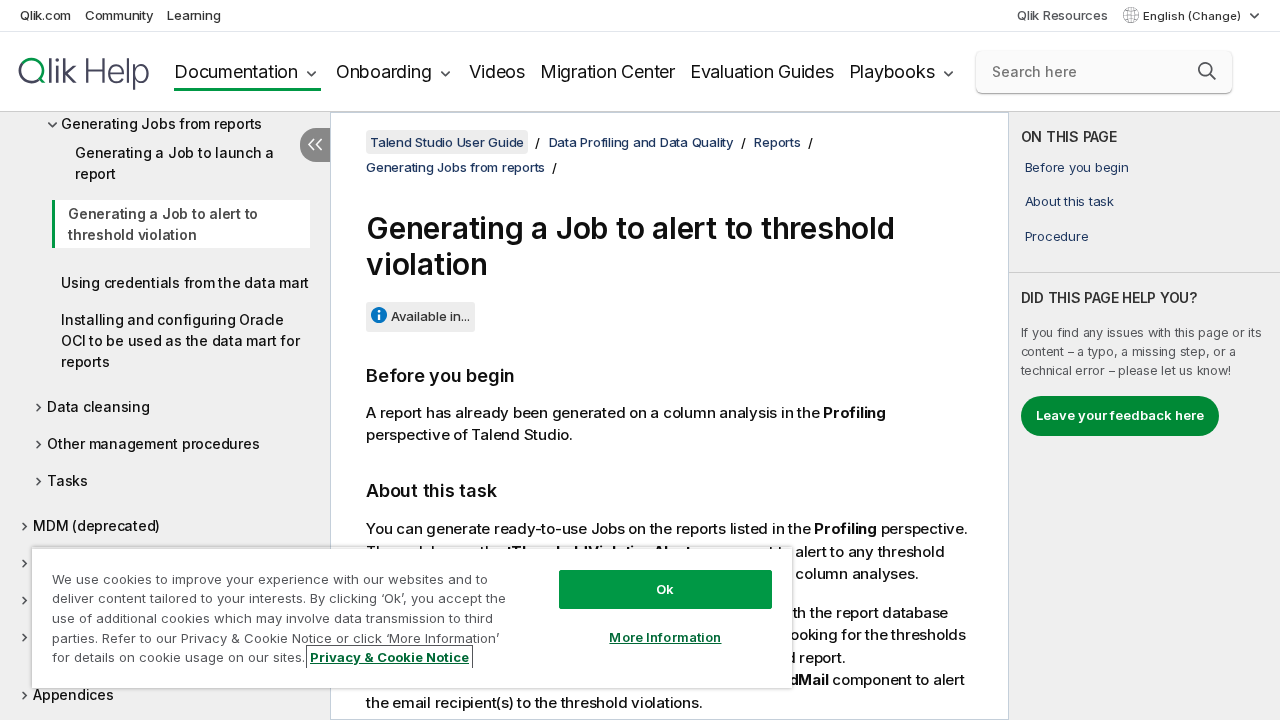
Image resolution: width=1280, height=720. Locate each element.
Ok (665, 589)
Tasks (67, 480)
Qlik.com (45, 15)
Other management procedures (153, 443)
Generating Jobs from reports (161, 123)
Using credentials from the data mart (185, 282)
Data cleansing (98, 406)
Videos (497, 71)
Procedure (1057, 236)
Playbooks (892, 71)
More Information (665, 637)
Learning (193, 15)
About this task (1069, 201)
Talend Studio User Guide (447, 142)
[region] (412, 617)
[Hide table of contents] (315, 145)
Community (119, 15)
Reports (777, 142)
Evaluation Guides (762, 71)
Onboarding (384, 71)
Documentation (236, 71)
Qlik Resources (1062, 15)
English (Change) (1193, 16)
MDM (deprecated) (96, 525)
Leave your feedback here (1120, 415)
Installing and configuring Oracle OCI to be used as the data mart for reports (180, 340)
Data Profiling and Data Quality (641, 142)
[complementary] (1144, 416)
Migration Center (607, 71)
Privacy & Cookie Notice (389, 657)
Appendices (73, 694)
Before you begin (1077, 167)
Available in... (430, 316)
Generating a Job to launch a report (174, 163)
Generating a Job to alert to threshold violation (163, 224)
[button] (1207, 71)
